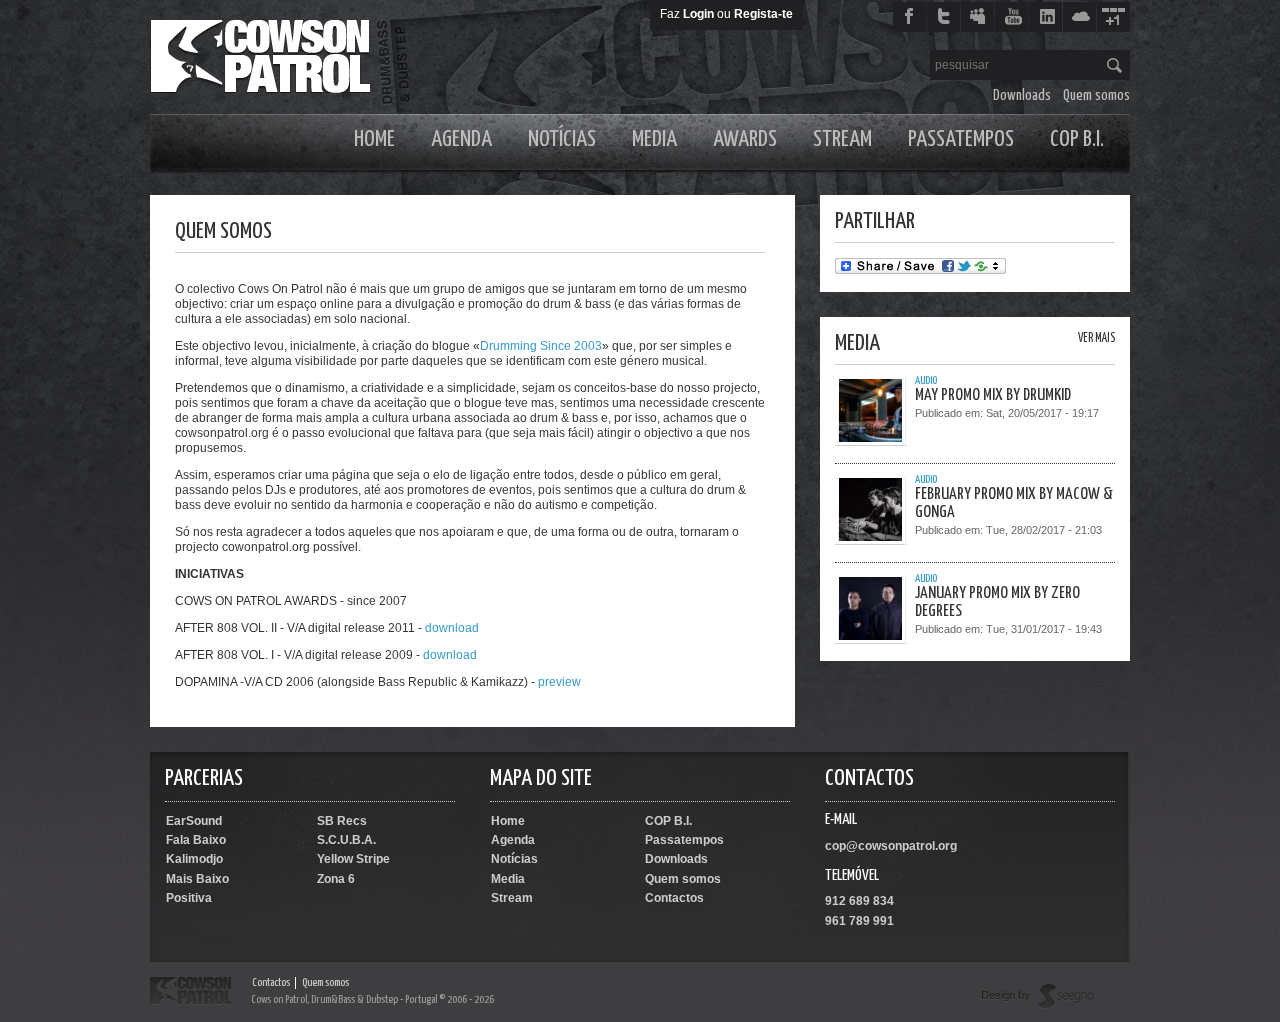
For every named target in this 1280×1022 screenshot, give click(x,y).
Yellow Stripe (353, 859)
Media (654, 139)
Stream (842, 139)
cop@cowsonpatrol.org (891, 846)
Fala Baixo (196, 840)
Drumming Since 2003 (541, 346)
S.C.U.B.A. (346, 840)
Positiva (189, 898)
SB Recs (342, 821)
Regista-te (763, 14)
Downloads (1022, 95)
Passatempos (961, 139)
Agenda (461, 139)
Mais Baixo (197, 879)
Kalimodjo (194, 859)
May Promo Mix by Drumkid (993, 395)
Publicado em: (950, 413)
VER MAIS (1096, 338)
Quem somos (1096, 95)
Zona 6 (336, 879)
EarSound (194, 821)
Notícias (562, 139)
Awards (745, 139)
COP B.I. (1077, 139)
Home (374, 139)
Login (698, 14)
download (452, 628)
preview (559, 682)
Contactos (674, 898)
